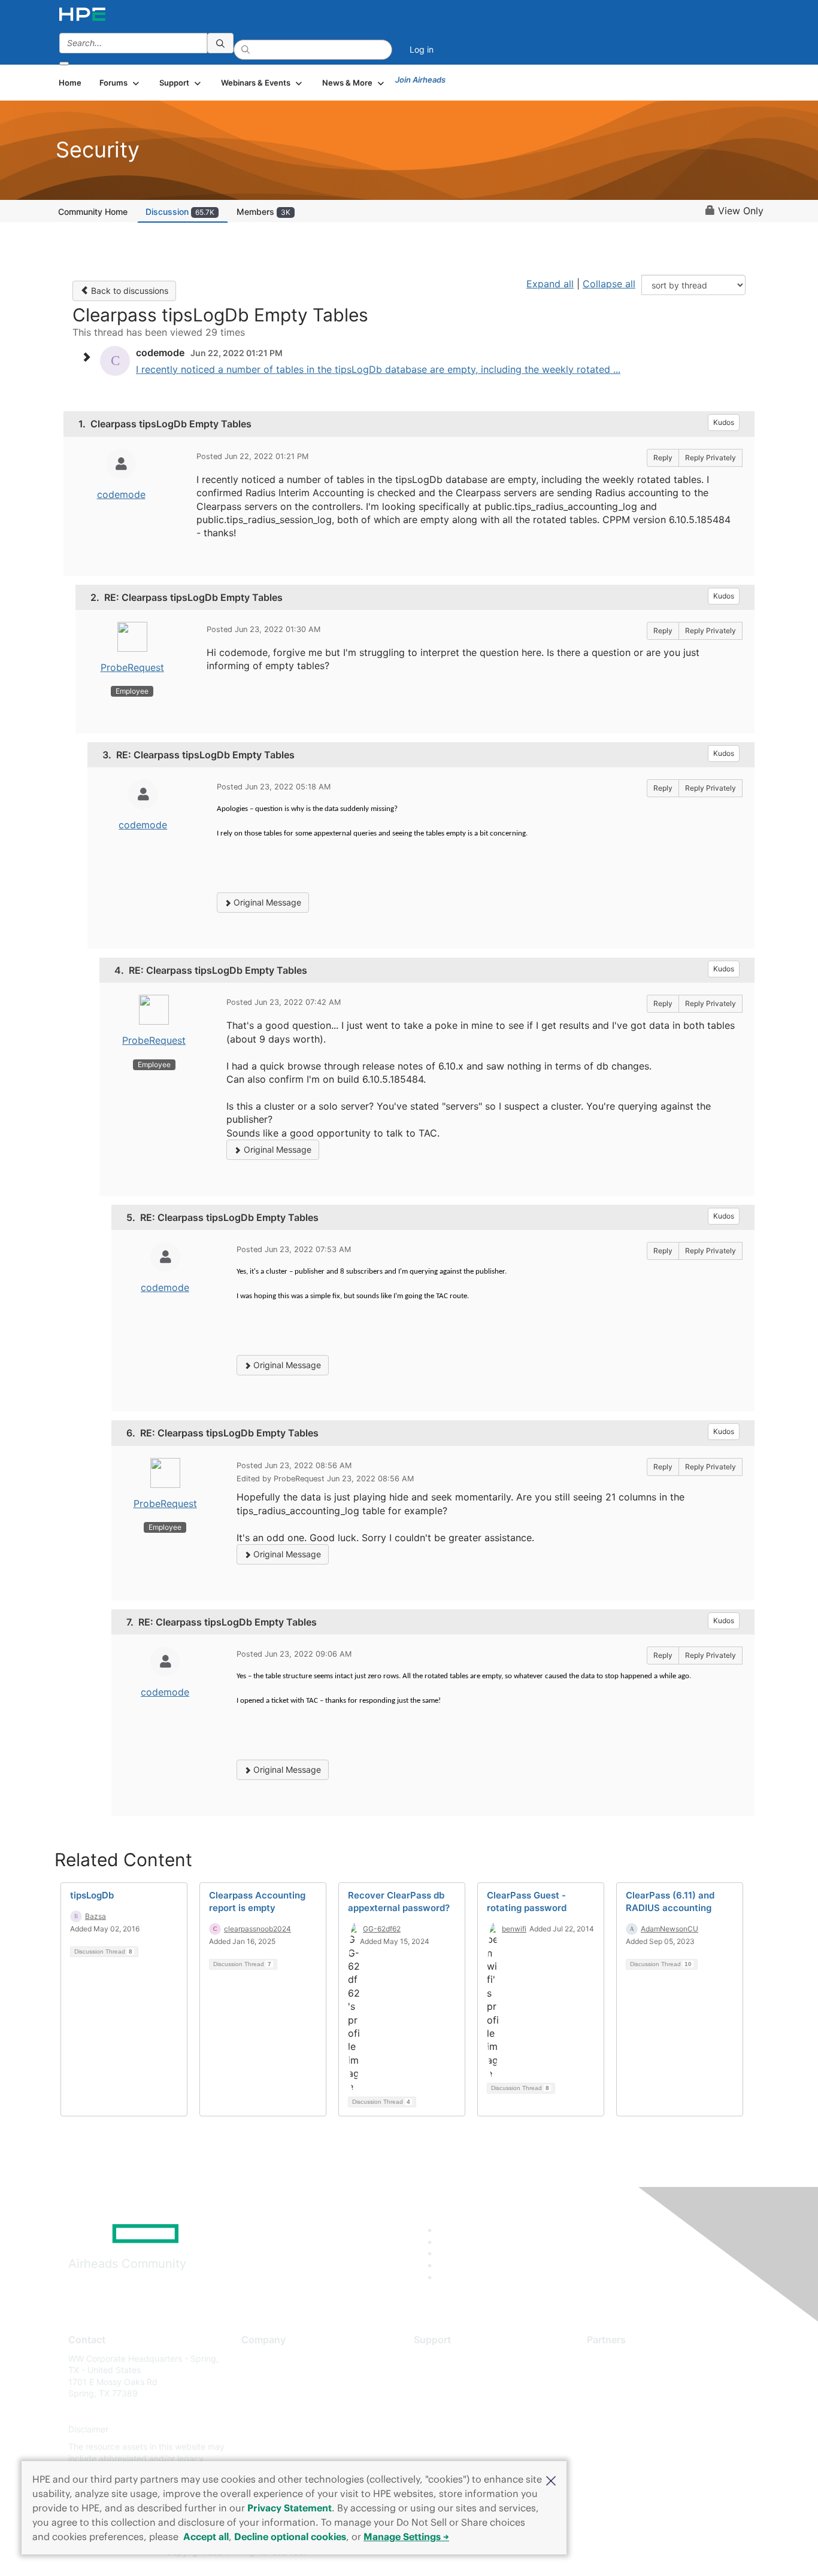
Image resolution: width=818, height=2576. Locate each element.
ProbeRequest (132, 667)
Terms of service (274, 2447)
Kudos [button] (724, 422)
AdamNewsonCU (669, 1929)
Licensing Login (444, 2429)
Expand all (550, 284)
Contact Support (446, 2376)
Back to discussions (128, 291)
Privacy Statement (290, 2508)
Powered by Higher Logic (582, 2553)
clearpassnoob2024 (257, 1929)
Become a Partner (622, 2376)
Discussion (180, 212)
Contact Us (263, 2394)
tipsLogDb (92, 1895)
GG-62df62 (382, 1929)
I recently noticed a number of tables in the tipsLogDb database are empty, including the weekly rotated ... (378, 369)
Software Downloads (454, 2411)
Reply (663, 458)
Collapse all (609, 284)
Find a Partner (614, 2358)
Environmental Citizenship (292, 2411)
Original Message (266, 902)
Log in (422, 49)
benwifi (514, 1929)
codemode (121, 494)
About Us (259, 2358)
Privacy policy (269, 2429)
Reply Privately (711, 458)
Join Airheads (420, 80)
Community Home (93, 212)
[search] (220, 43)
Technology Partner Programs (645, 2411)
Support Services (448, 2358)
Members (263, 212)
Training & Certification (458, 2394)
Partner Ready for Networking (646, 2394)
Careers (257, 2376)
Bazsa (96, 1916)
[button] (551, 2480)
